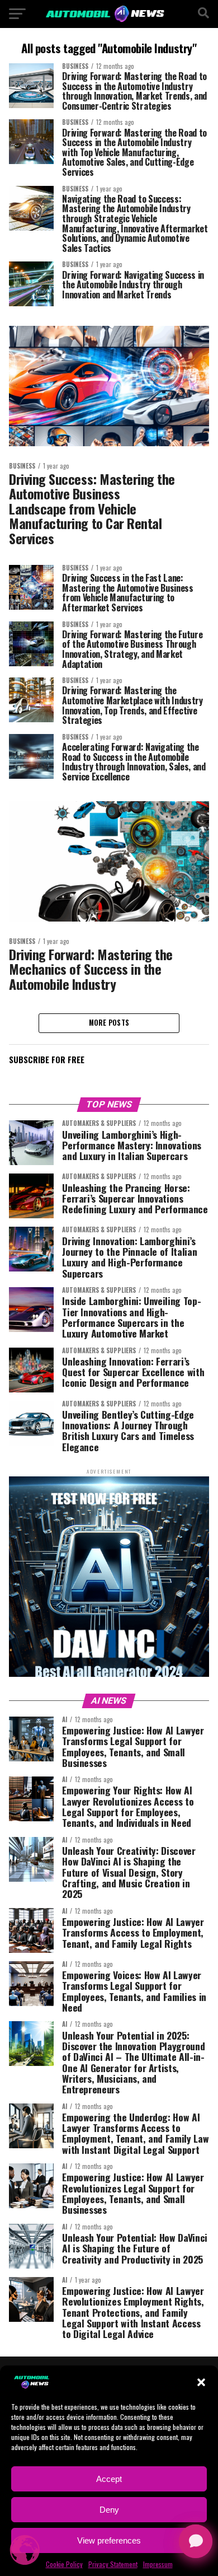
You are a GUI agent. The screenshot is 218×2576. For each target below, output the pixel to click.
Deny (109, 2510)
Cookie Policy (64, 2564)
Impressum (158, 2564)
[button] (201, 2382)
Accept (109, 2479)
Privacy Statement (113, 2564)
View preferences (109, 2540)
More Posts (109, 1023)
